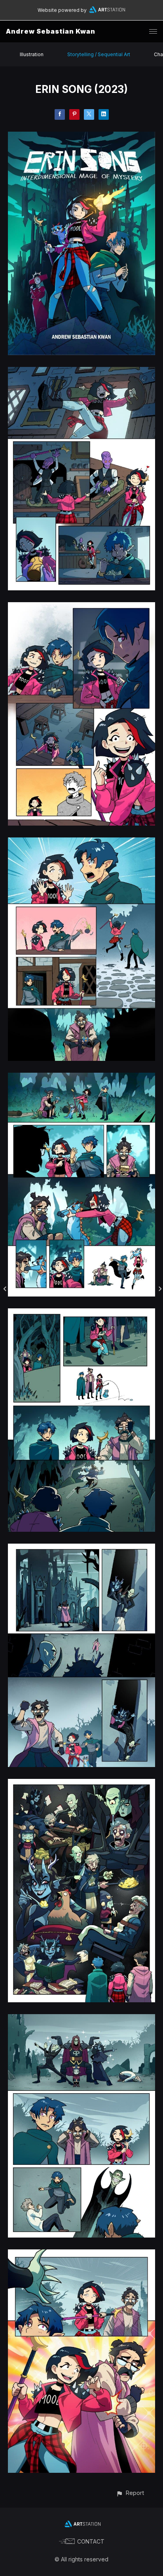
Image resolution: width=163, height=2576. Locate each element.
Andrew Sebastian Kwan (51, 31)
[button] (130, 2493)
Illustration (32, 54)
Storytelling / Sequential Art (99, 54)
